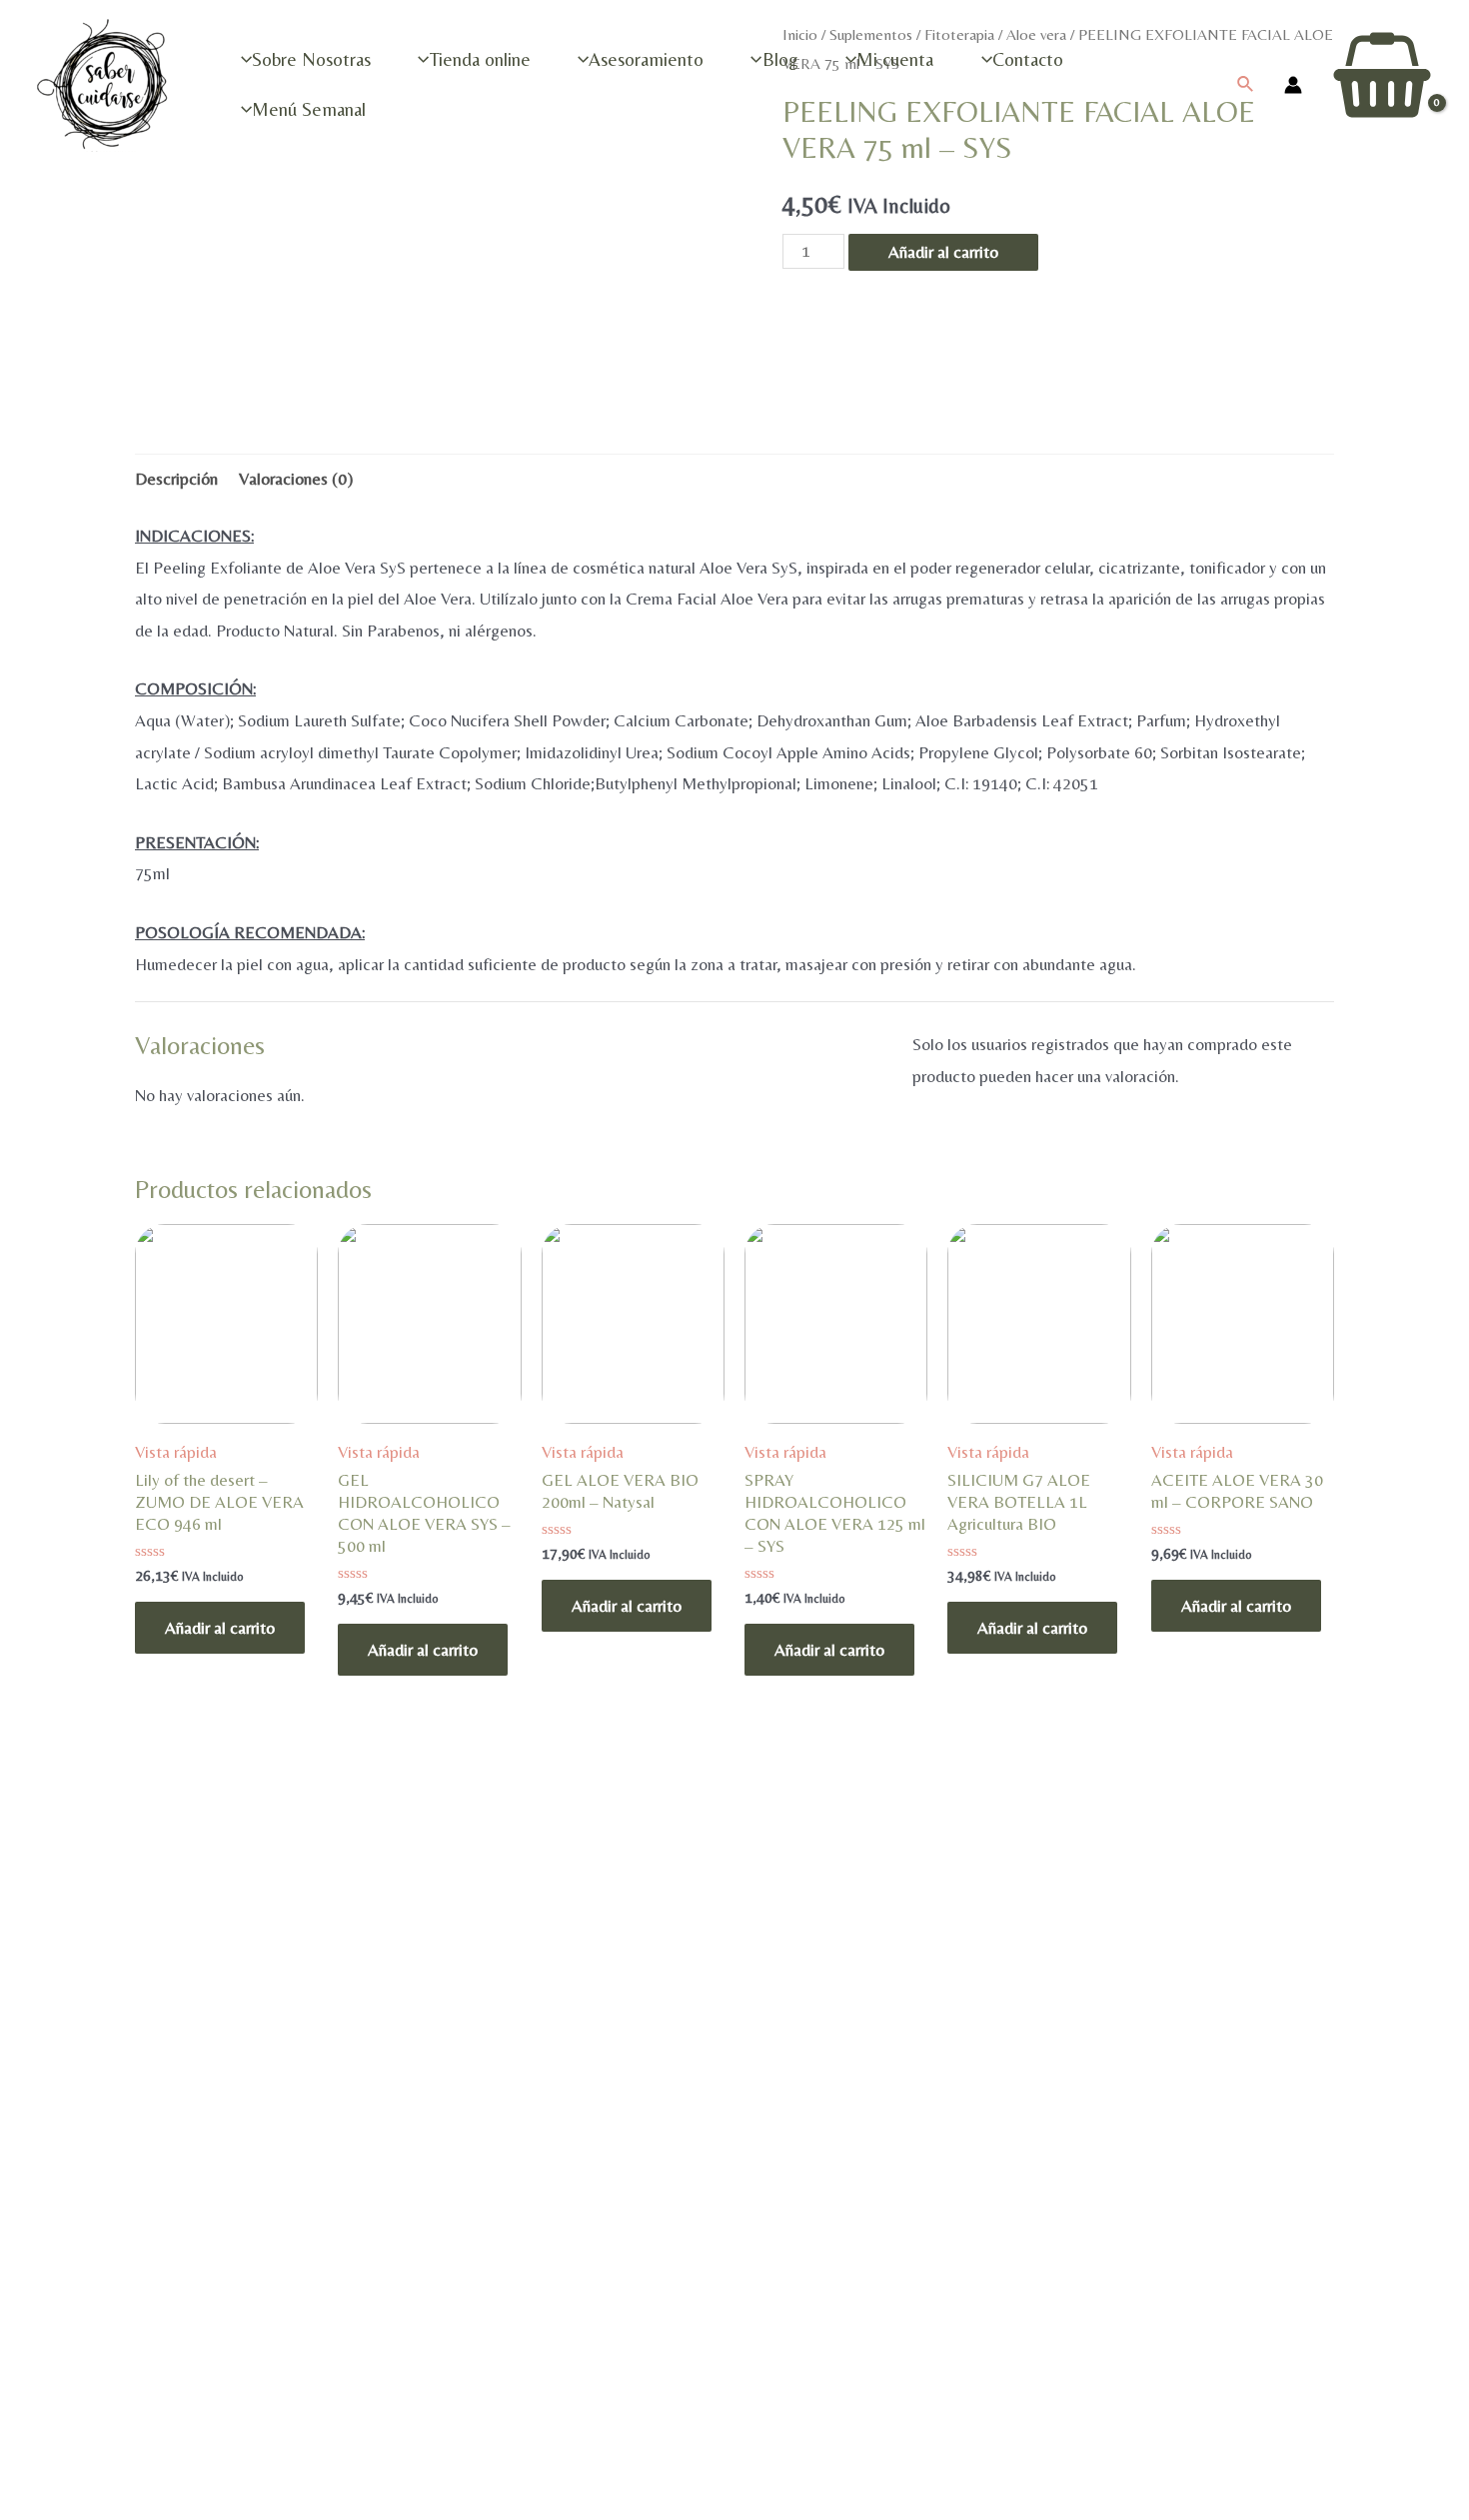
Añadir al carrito (220, 1628)
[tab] (176, 479)
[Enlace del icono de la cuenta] (1293, 85)
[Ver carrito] (1382, 84)
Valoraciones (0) (296, 479)
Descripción (176, 479)
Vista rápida (176, 1452)
